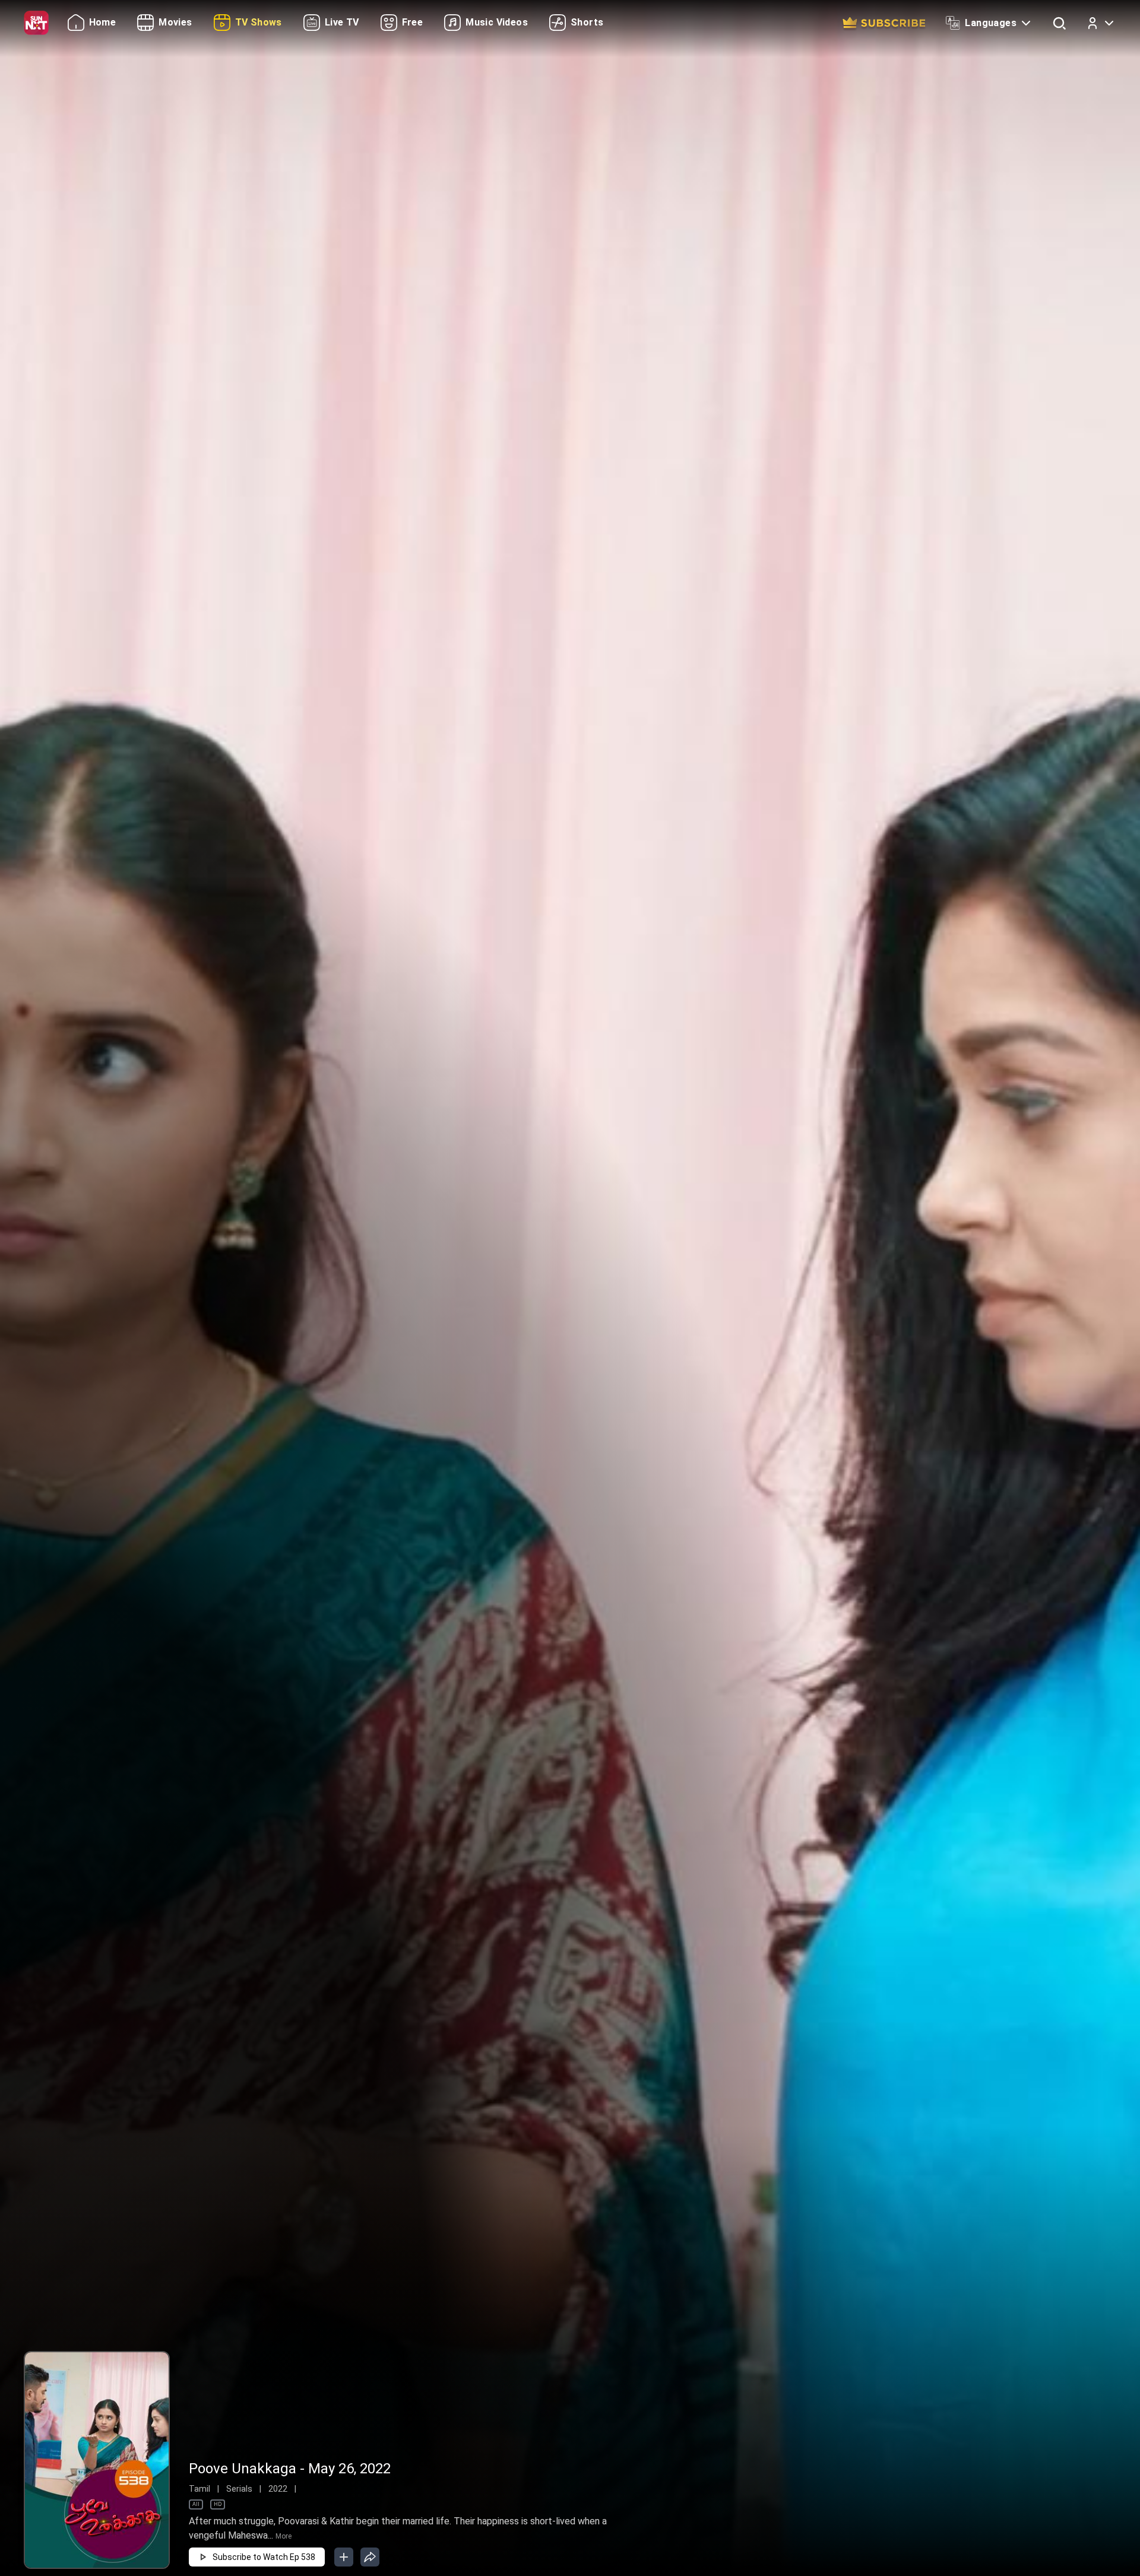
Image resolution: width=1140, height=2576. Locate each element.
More (284, 2536)
